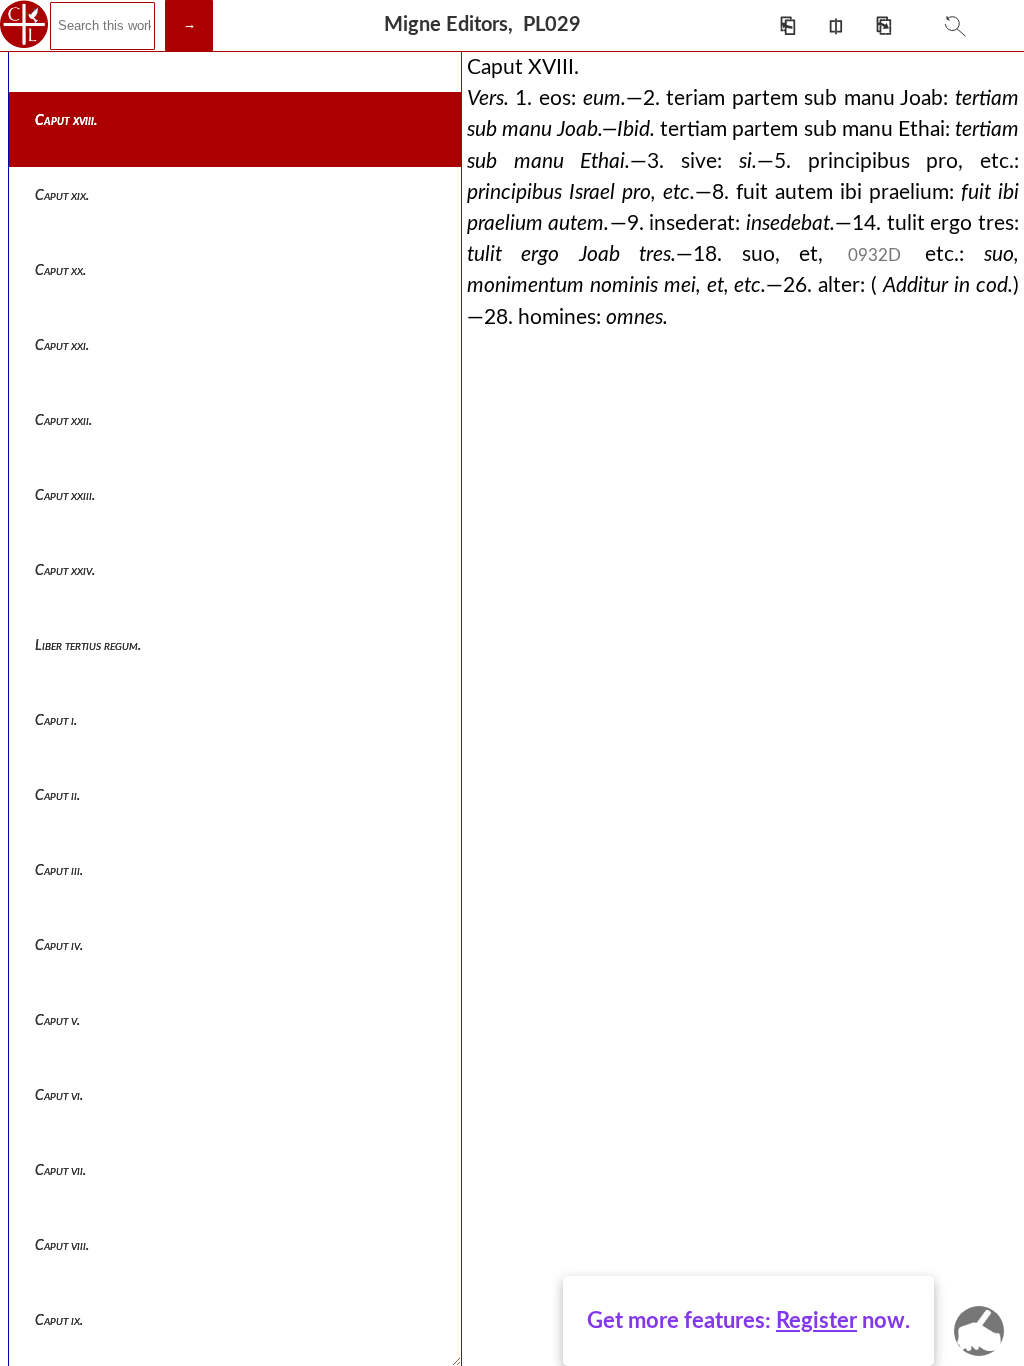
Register (816, 1321)
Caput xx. (60, 271)
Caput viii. (62, 1246)
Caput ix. (59, 1321)
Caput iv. (59, 946)
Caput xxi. (62, 346)
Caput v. (57, 1021)
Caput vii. (60, 1171)
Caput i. (56, 721)
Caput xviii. (66, 121)
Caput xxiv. (65, 571)
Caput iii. (59, 871)
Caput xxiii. (65, 496)
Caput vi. (59, 1096)
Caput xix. (62, 196)
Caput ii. (57, 796)
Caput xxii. (63, 421)
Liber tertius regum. (88, 646)
